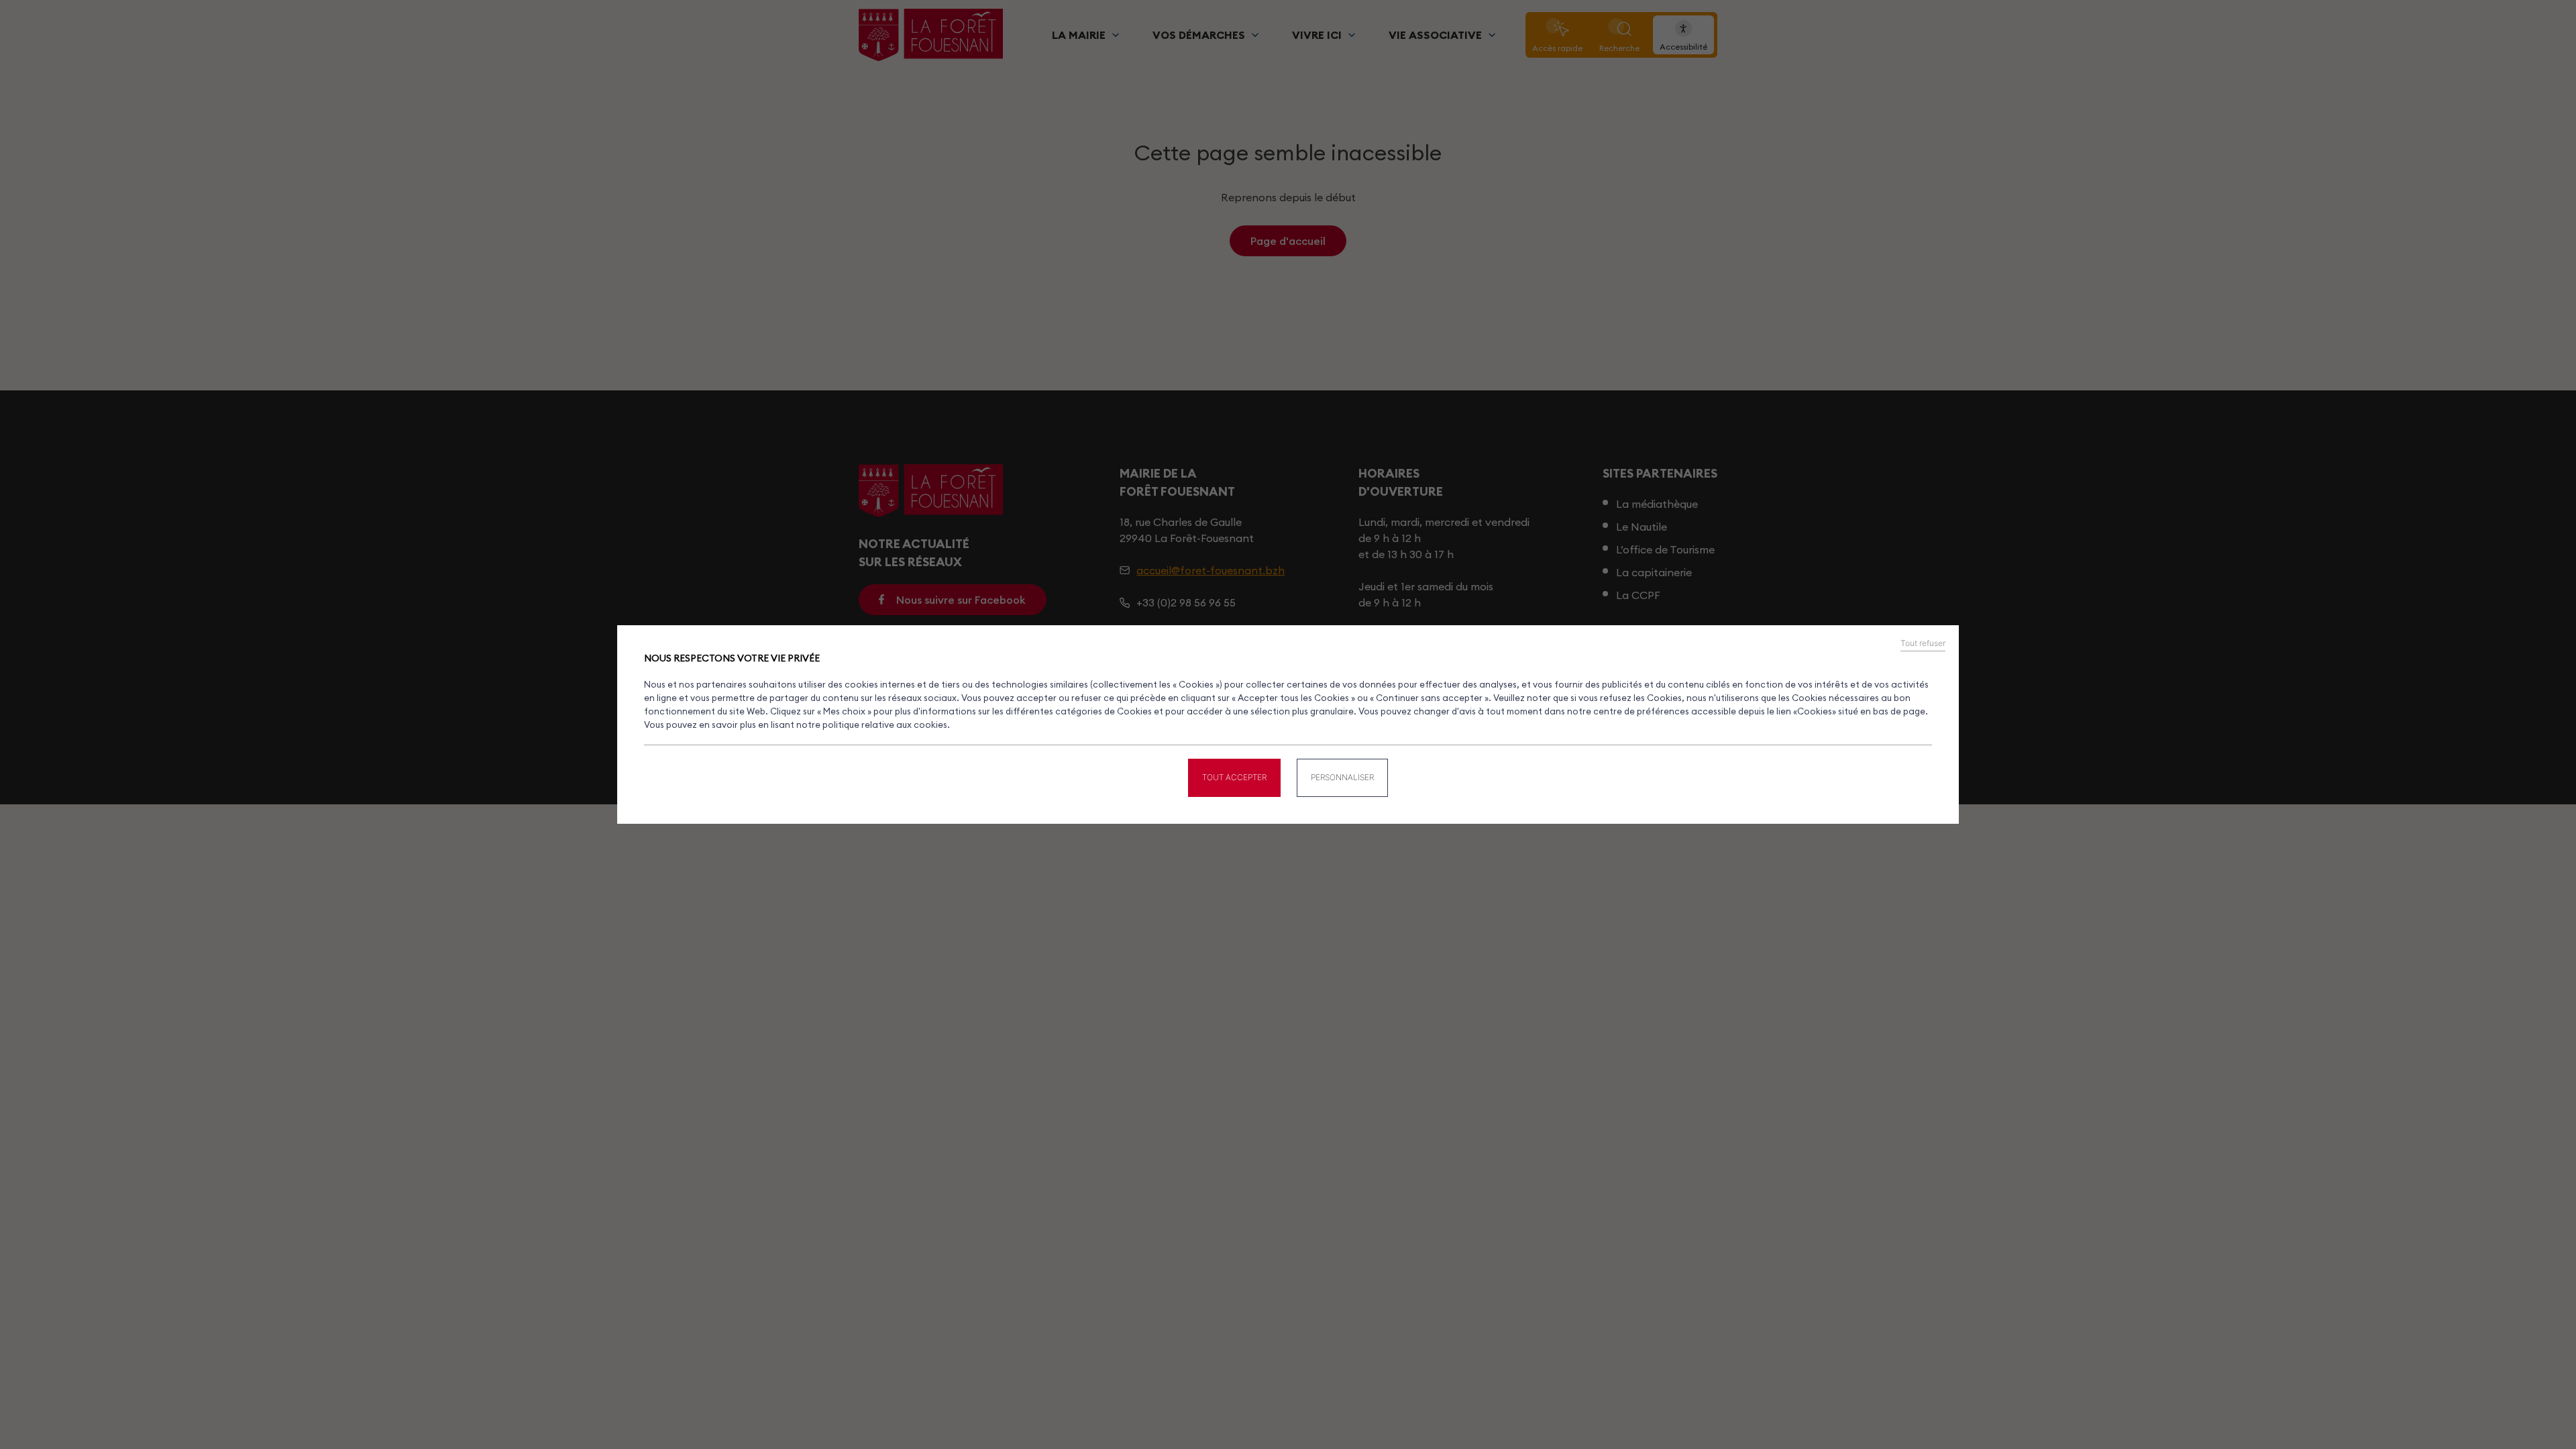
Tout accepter (1234, 777)
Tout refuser (1923, 643)
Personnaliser (1342, 777)
